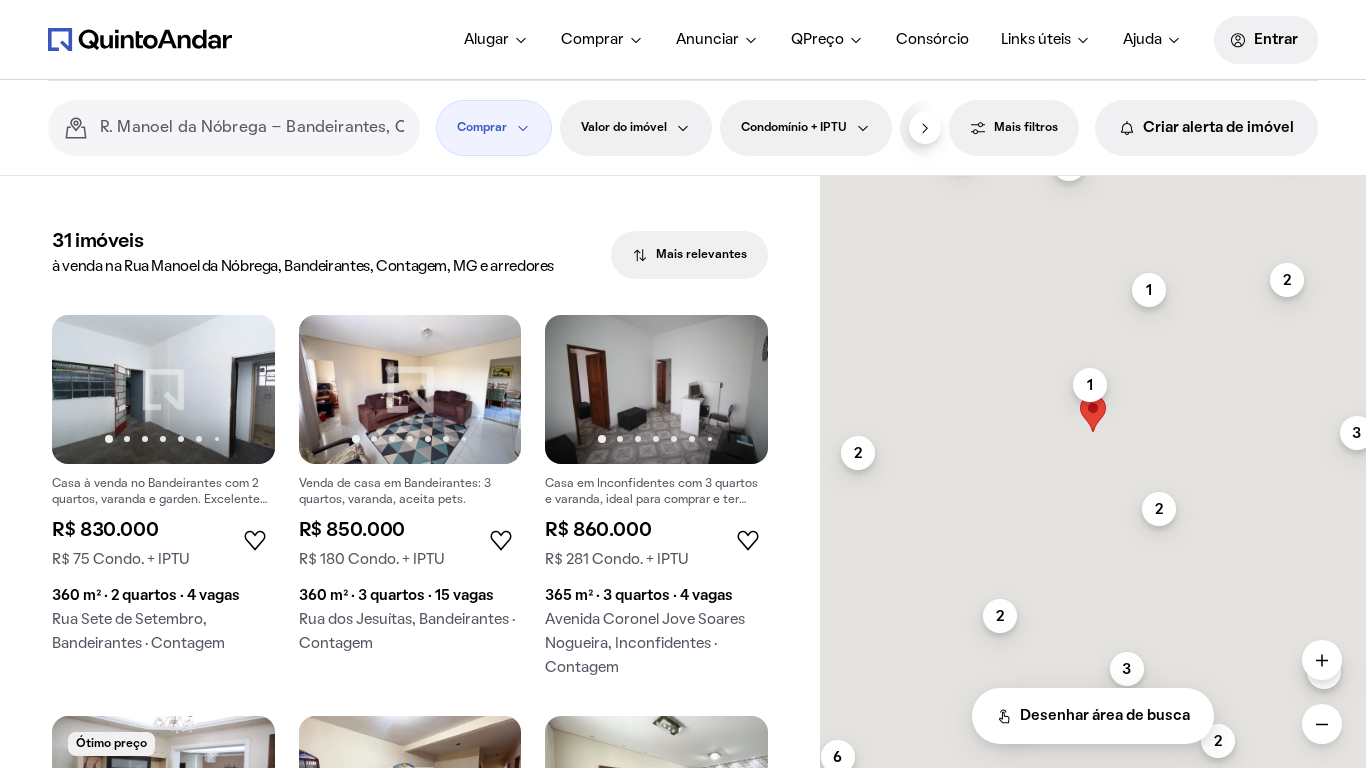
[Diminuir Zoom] (1322, 724)
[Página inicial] (140, 39)
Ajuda (1142, 40)
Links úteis (1036, 40)
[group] (163, 491)
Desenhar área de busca (1105, 716)
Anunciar (707, 40)
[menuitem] (496, 40)
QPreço (817, 40)
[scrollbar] (1093, 184)
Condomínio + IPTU (794, 128)
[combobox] (252, 128)
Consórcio (932, 40)
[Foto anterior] (88, 389)
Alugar (486, 40)
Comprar (592, 40)
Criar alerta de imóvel (1218, 128)
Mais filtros (1026, 128)
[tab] (689, 255)
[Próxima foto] (239, 389)
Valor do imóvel (624, 128)
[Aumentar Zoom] (1322, 660)
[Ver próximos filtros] (925, 128)
